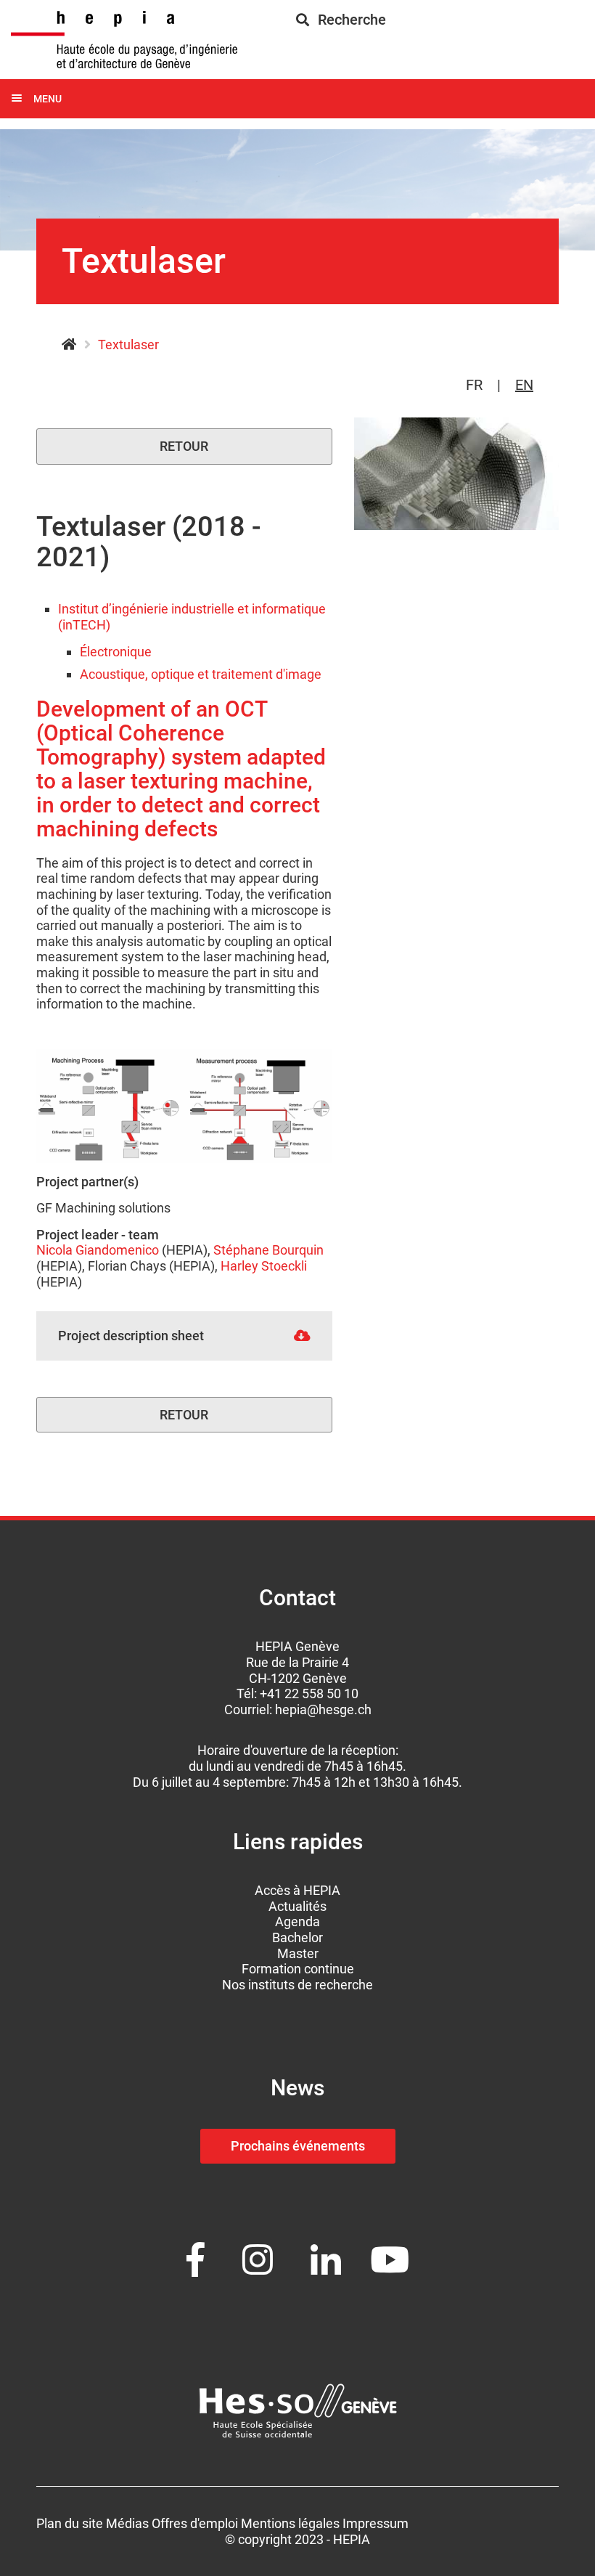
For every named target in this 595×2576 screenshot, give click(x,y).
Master (298, 1953)
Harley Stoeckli (264, 1266)
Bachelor (297, 1937)
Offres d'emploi (195, 2523)
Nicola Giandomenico (98, 1250)
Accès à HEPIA (297, 1890)
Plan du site (70, 2523)
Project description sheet (131, 1336)
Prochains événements (298, 2146)
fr (474, 385)
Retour (184, 446)
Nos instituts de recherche (297, 1985)
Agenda (297, 1921)
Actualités (297, 1906)
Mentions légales (290, 2523)
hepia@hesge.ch (323, 1709)
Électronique (116, 652)
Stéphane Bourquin (268, 1250)
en (524, 385)
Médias (127, 2523)
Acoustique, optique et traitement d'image (201, 674)
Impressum (376, 2523)
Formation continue (298, 1969)
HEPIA (69, 345)
